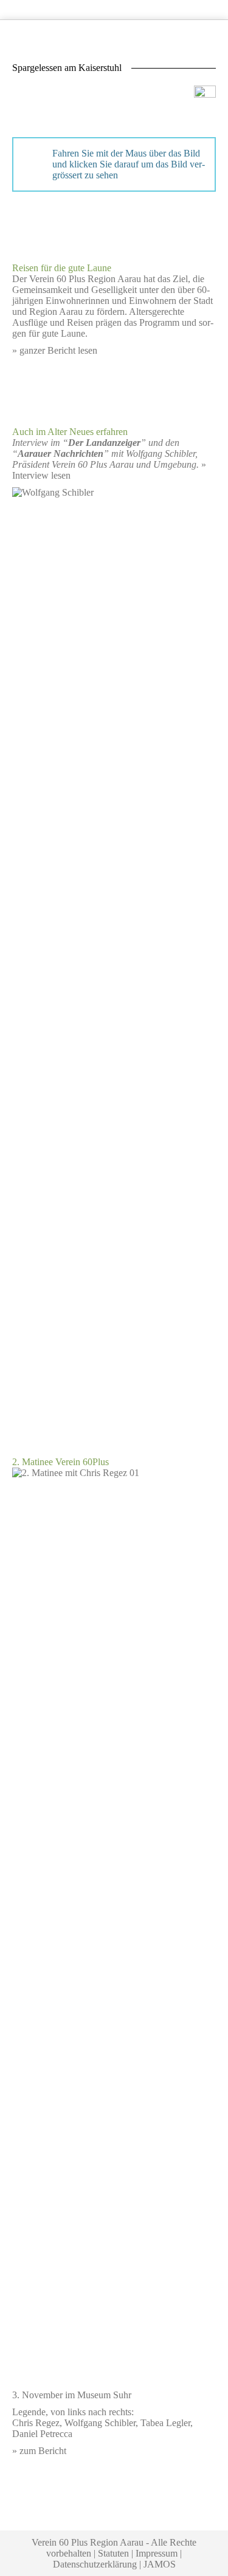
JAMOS (160, 2564)
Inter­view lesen (41, 475)
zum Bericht (43, 2451)
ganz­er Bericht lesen (58, 350)
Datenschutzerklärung (95, 2564)
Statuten (113, 2553)
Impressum (157, 2553)
